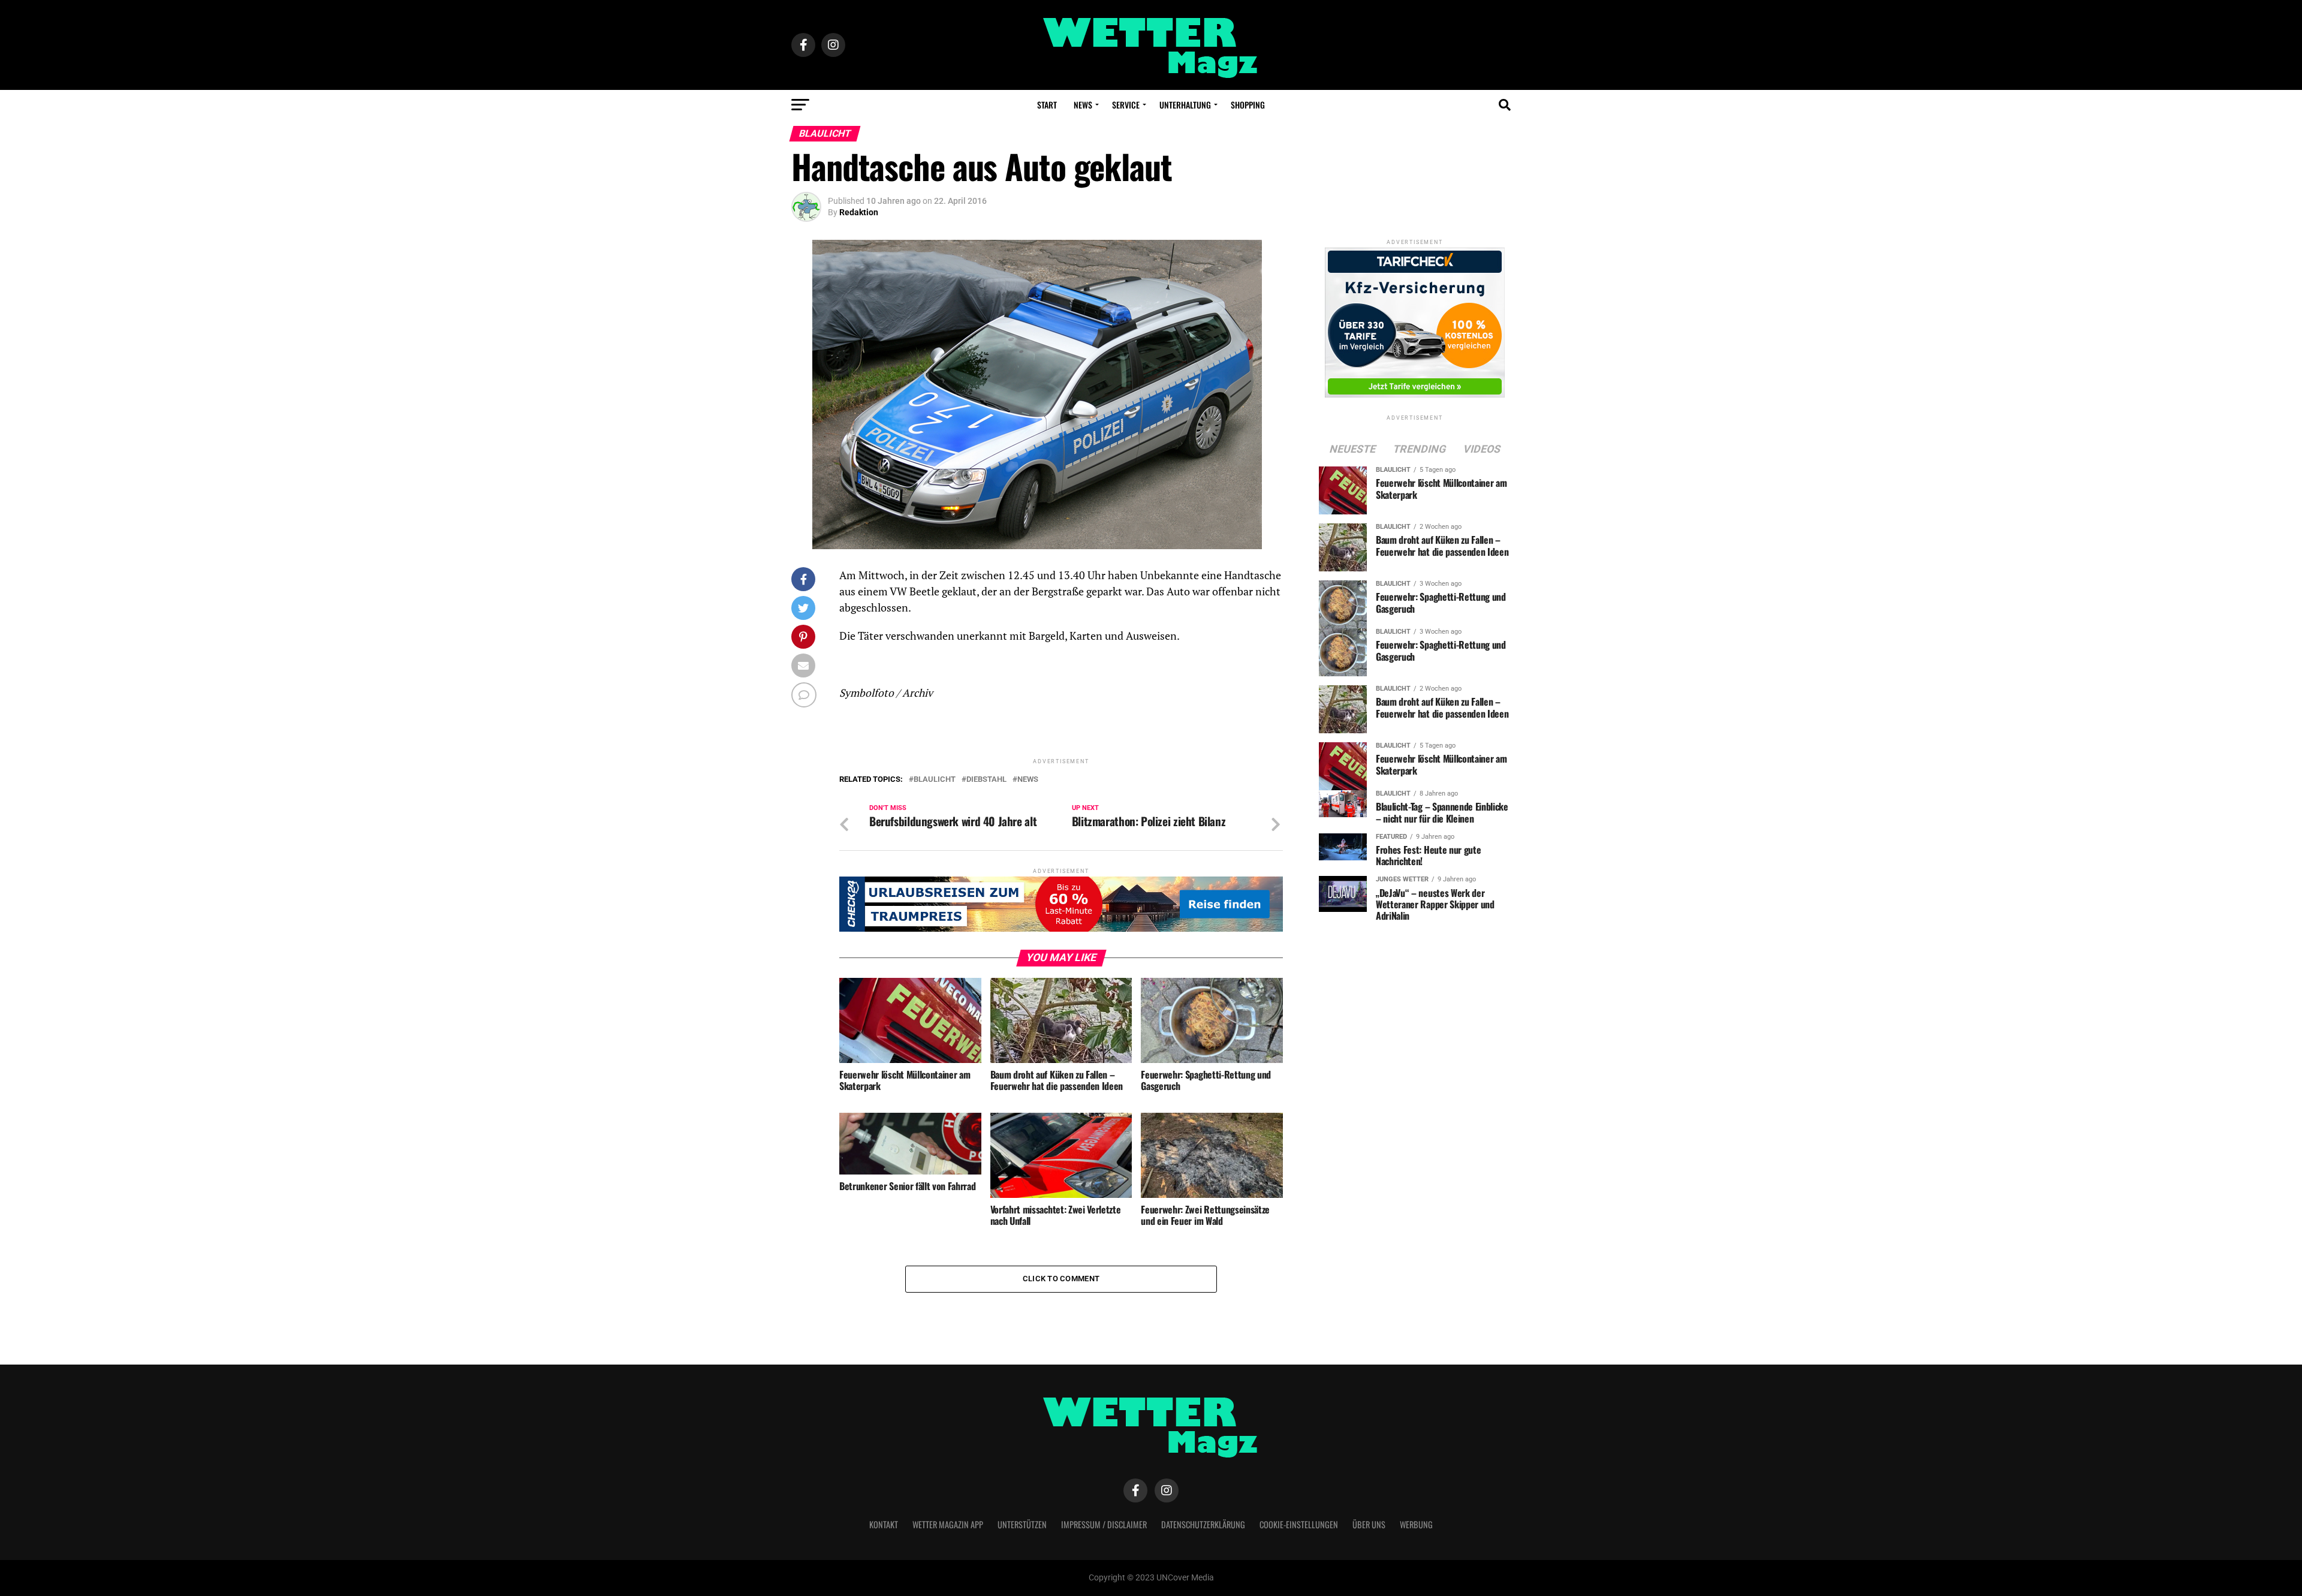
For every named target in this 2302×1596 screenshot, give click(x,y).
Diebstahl (986, 780)
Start (1047, 105)
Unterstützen (1022, 1524)
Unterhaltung (1185, 105)
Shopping (1248, 105)
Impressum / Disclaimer (1104, 1524)
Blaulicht (935, 780)
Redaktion (859, 212)
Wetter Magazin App (948, 1524)
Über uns (1369, 1524)
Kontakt (884, 1524)
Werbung (1416, 1524)
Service (1126, 105)
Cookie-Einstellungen (1299, 1524)
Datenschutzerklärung (1203, 1524)
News (1083, 105)
